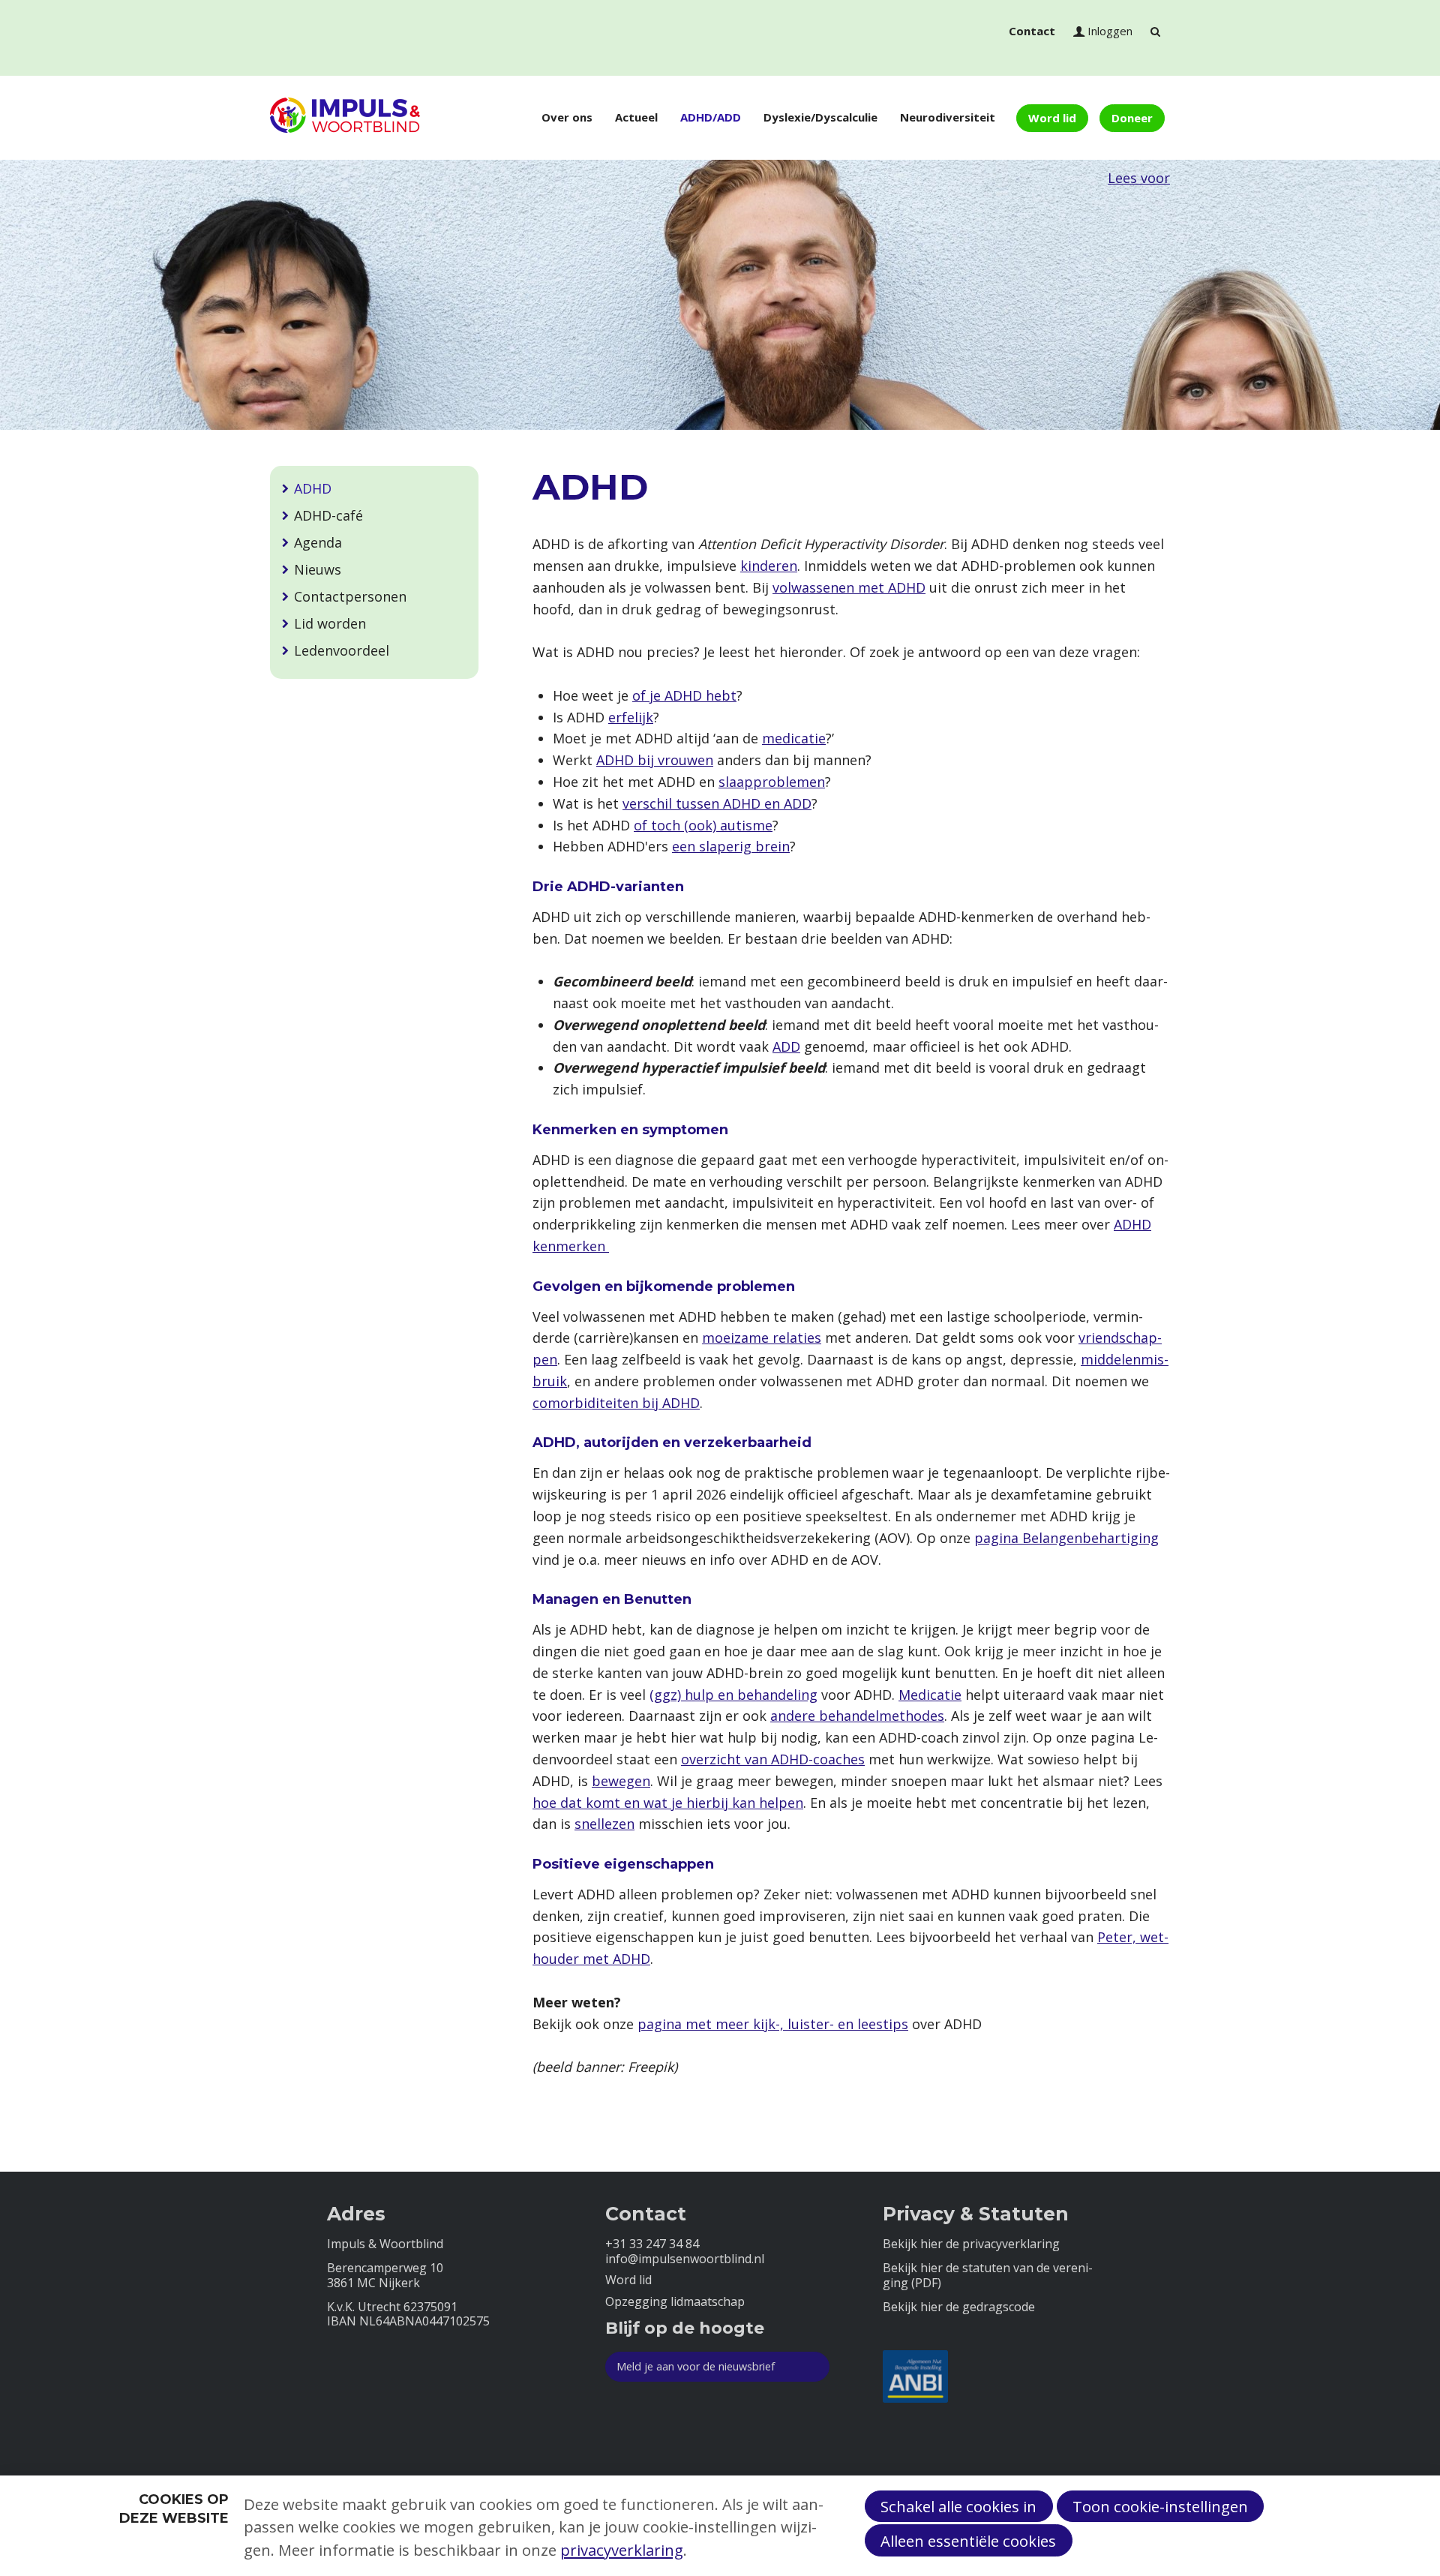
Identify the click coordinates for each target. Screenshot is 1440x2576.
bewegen (621, 1781)
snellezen (604, 1824)
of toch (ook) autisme (703, 825)
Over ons (567, 117)
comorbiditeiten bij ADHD (616, 1403)
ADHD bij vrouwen (655, 760)
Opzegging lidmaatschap (675, 2302)
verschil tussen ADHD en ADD (717, 803)
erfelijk (631, 717)
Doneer (1132, 118)
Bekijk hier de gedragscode (959, 2307)
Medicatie (930, 1695)
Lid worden (330, 623)
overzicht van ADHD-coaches (773, 1759)
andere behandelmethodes (857, 1716)
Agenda (318, 542)
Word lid (1052, 118)
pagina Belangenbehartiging (1066, 1538)
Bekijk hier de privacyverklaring (971, 2244)
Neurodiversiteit (948, 117)
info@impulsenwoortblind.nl (685, 2259)
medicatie (794, 738)
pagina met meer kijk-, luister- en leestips (773, 2024)
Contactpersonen (350, 596)
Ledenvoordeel (342, 650)
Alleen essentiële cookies (968, 2541)
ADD (786, 1046)
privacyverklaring (622, 2550)
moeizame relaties (762, 1338)
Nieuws (318, 569)
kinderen (769, 566)
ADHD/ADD (711, 117)
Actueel (636, 117)
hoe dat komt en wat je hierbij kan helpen (668, 1803)
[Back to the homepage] (345, 118)
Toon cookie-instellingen (1160, 2506)
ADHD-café (328, 515)
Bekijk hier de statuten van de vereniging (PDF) (988, 2275)
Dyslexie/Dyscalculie (820, 117)
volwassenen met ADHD (849, 587)
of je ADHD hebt (684, 695)
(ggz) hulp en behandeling (733, 1695)
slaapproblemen (772, 782)
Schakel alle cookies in (958, 2506)
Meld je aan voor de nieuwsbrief (696, 2366)
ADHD (313, 488)
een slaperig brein (731, 846)
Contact (1032, 31)
